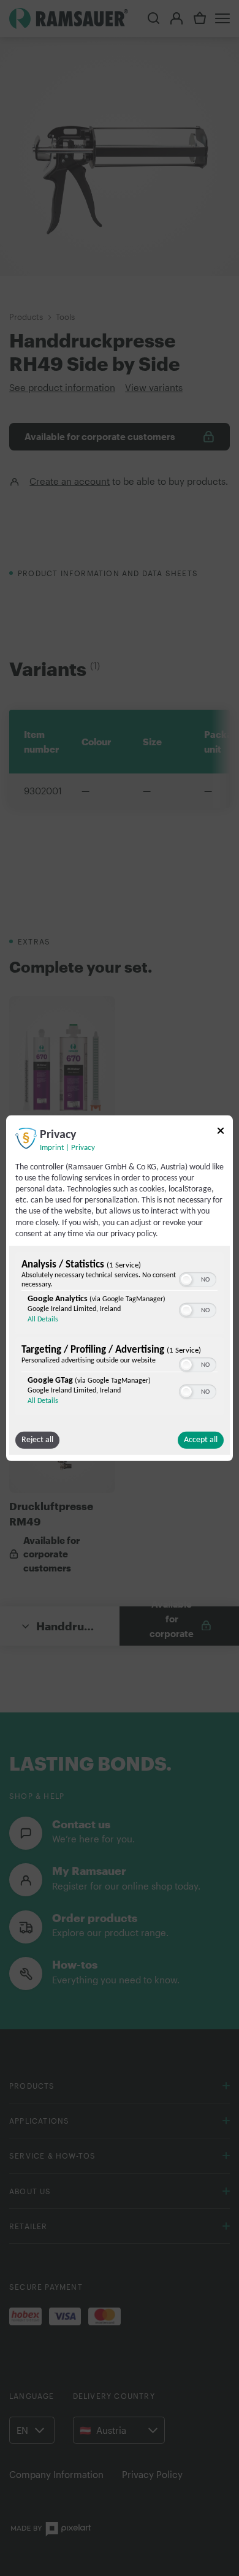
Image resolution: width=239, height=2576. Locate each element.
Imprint (52, 1147)
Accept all (201, 1440)
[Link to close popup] (221, 1132)
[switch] (198, 1279)
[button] (186, 1280)
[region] (120, 1335)
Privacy (83, 1147)
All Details (43, 1320)
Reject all (37, 1440)
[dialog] (120, 1288)
